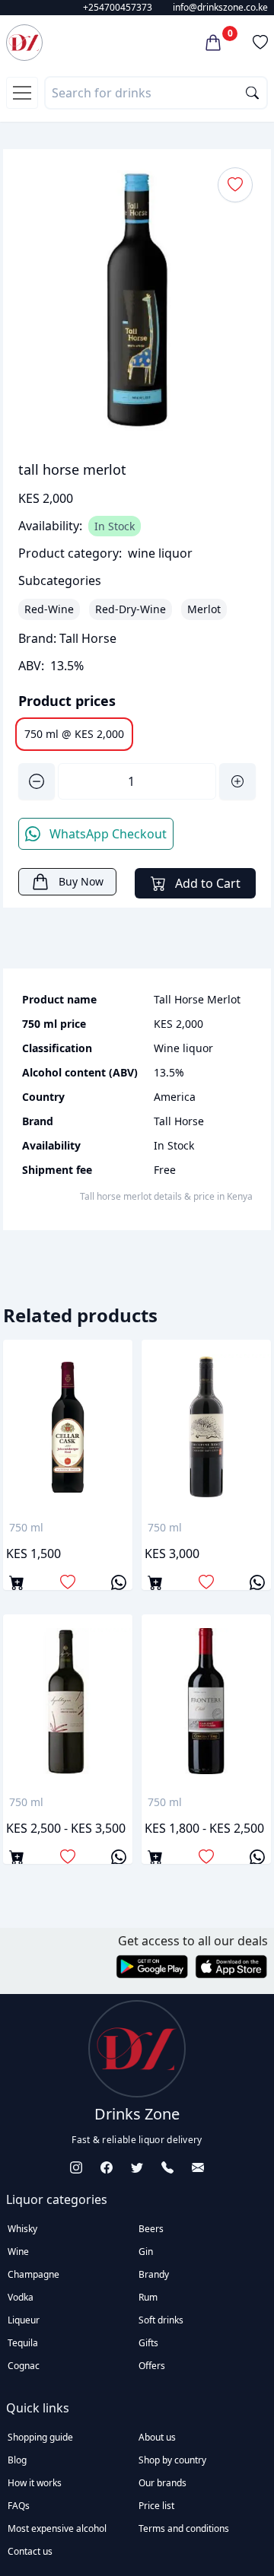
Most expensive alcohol (57, 2528)
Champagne (33, 2274)
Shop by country (172, 2460)
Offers (152, 2366)
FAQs (19, 2506)
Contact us (30, 2551)
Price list (156, 2506)
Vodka (21, 2297)
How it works (35, 2483)
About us (157, 2437)
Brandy (154, 2274)
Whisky (22, 2229)
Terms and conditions (184, 2528)
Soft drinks (161, 2320)
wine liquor (160, 553)
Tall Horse (88, 638)
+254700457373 (118, 7)
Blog (17, 2460)
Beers (151, 2229)
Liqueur (24, 2320)
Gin (146, 2252)
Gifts (148, 2343)
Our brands (162, 2483)
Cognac (24, 2366)
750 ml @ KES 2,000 (74, 734)
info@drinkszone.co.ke (220, 7)
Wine (18, 2252)
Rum (148, 2297)
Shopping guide (40, 2437)
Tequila (23, 2343)
